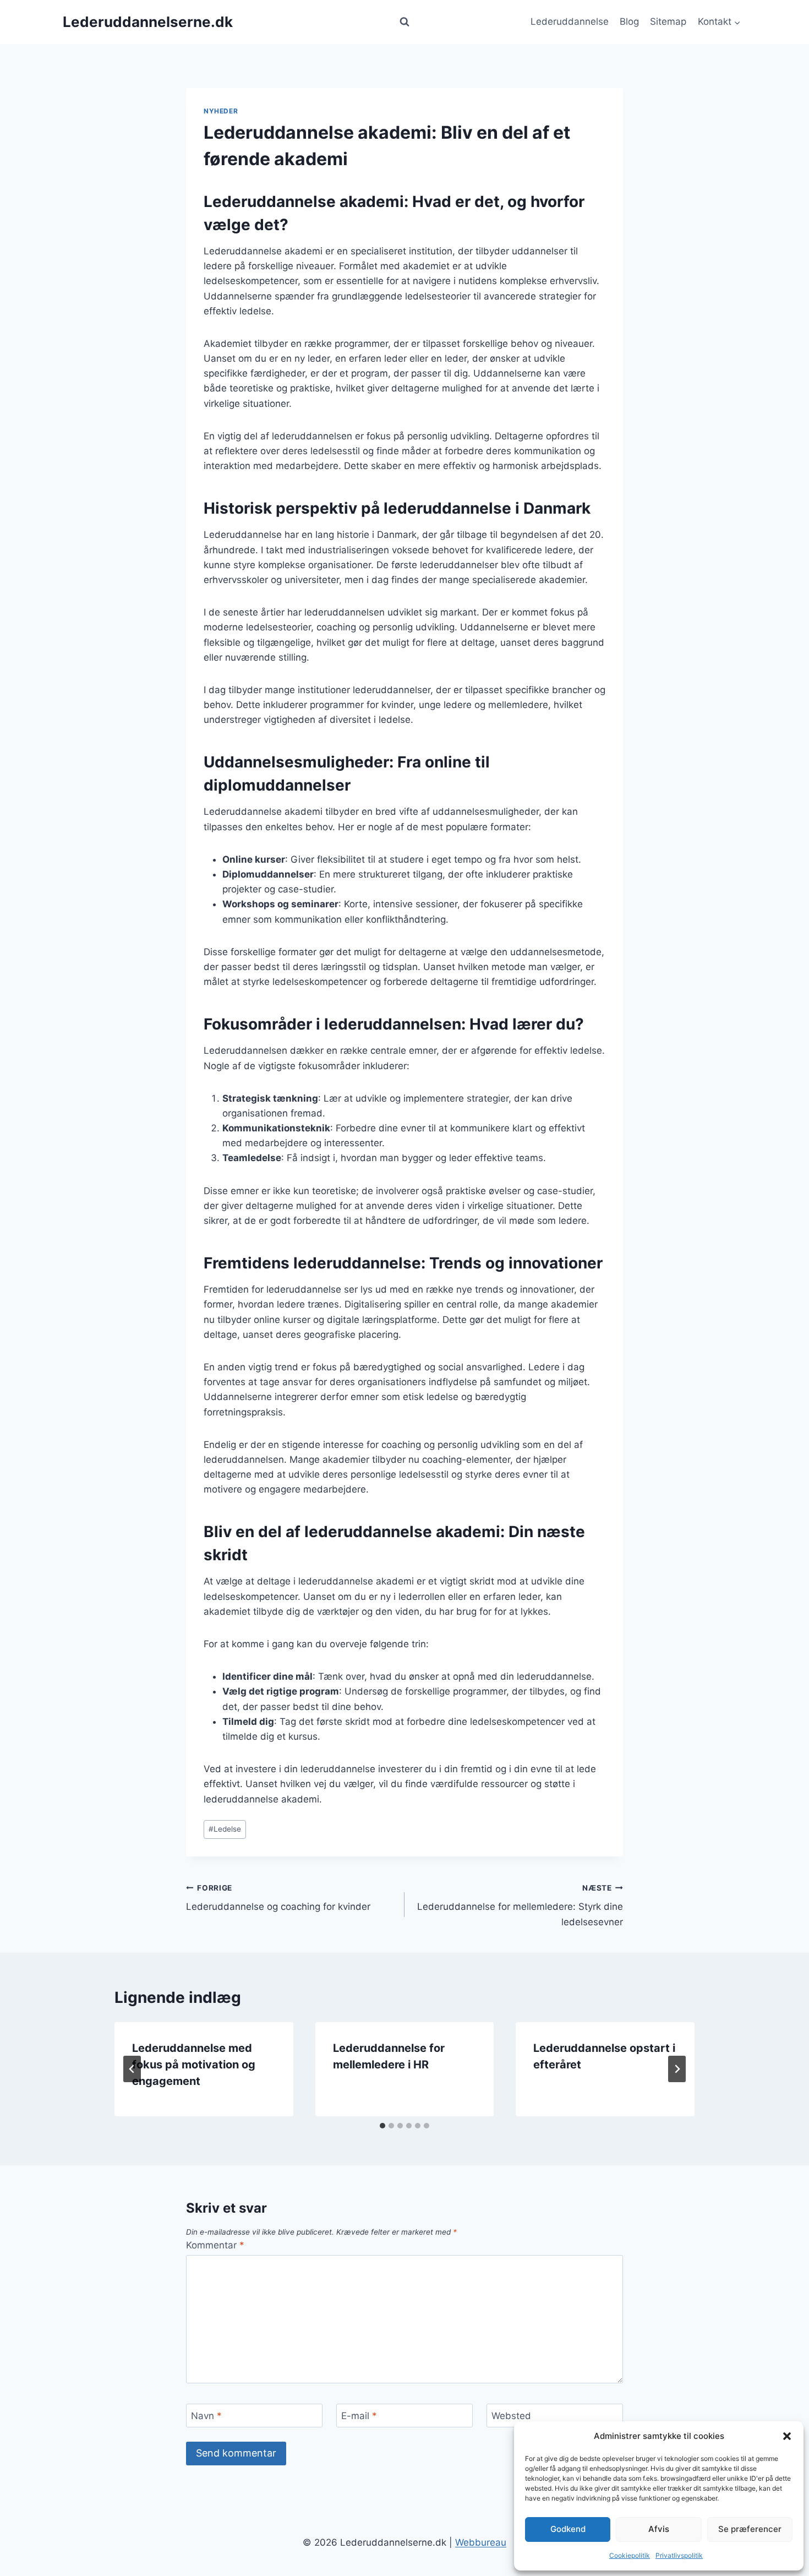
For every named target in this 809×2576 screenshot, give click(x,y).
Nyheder (221, 111)
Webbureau (481, 2542)
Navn (206, 2416)
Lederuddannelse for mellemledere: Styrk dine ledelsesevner (520, 1905)
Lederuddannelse (570, 21)
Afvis (659, 2529)
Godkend (568, 2529)
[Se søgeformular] (404, 22)
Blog (629, 21)
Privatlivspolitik (679, 2555)
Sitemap (668, 21)
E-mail (359, 2416)
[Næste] (677, 2069)
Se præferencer (750, 2529)
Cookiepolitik (630, 2555)
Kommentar (215, 2245)
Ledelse (225, 1829)
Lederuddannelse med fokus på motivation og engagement (194, 2065)
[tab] (382, 2126)
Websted (511, 2416)
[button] (787, 2436)
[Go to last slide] (132, 2069)
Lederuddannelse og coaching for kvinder (278, 1898)
